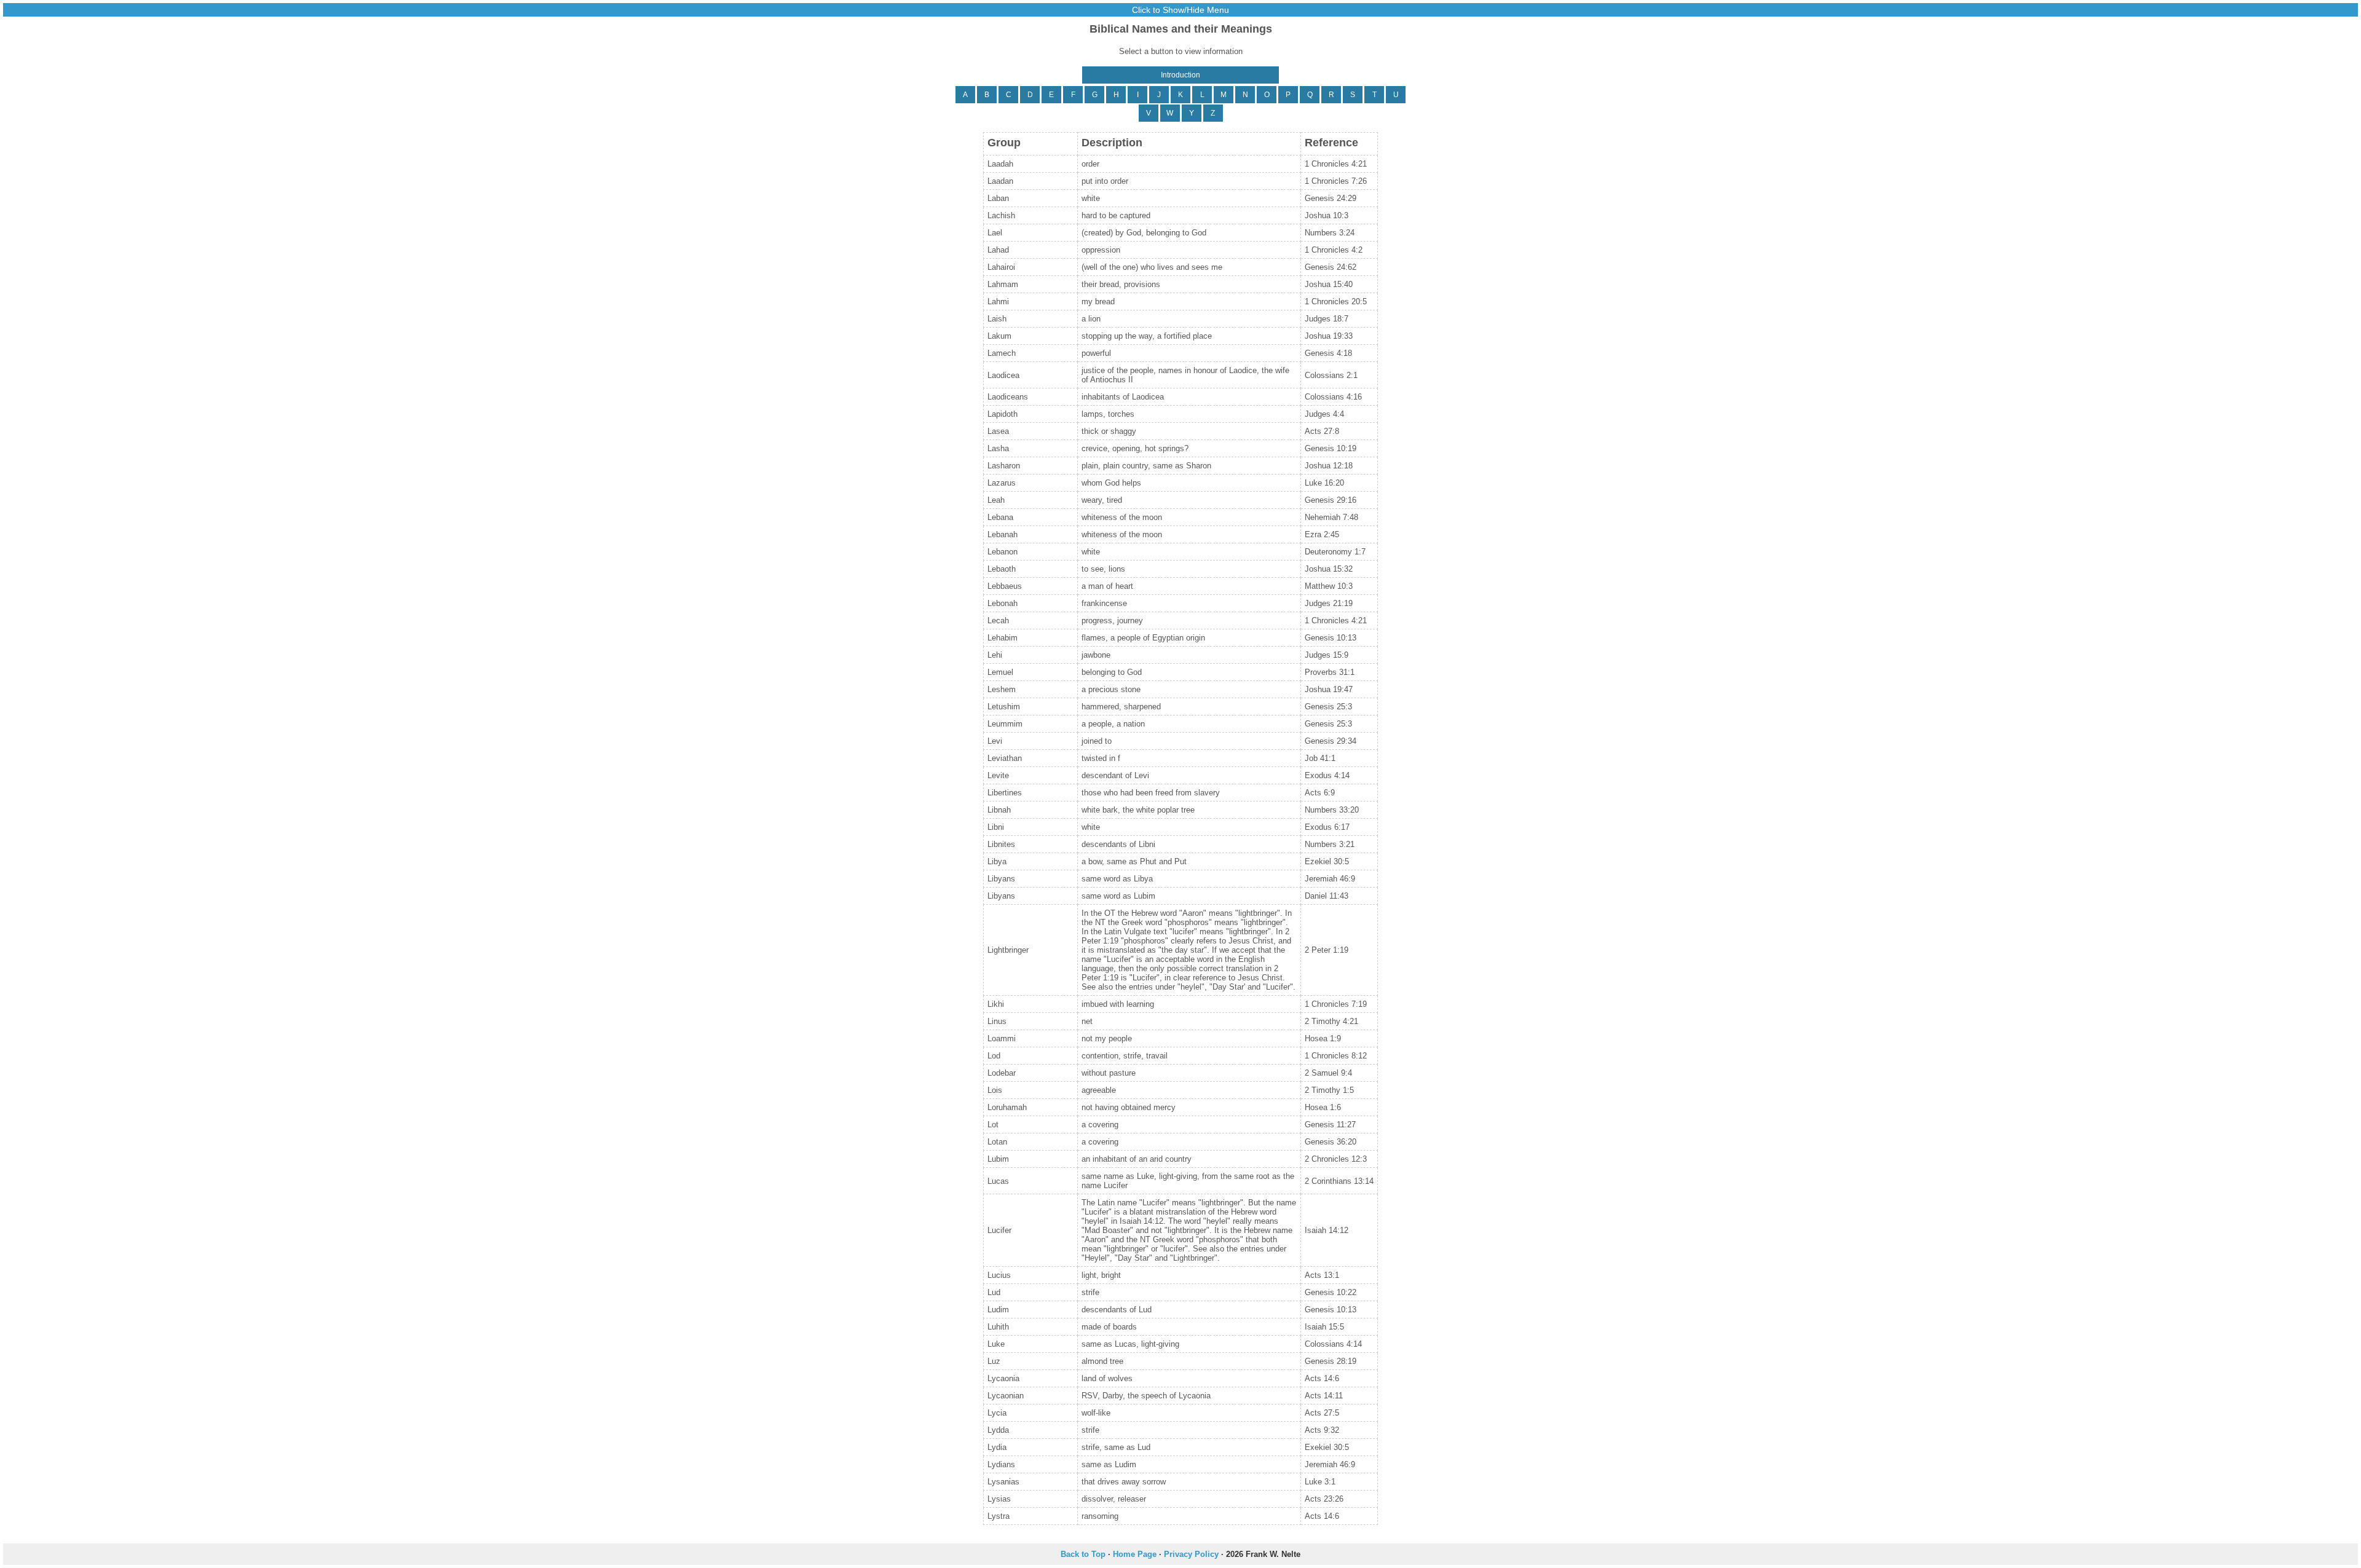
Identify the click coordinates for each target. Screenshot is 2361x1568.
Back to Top (1083, 1554)
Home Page (1135, 1554)
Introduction (1180, 75)
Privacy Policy (1191, 1554)
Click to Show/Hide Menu (1180, 10)
